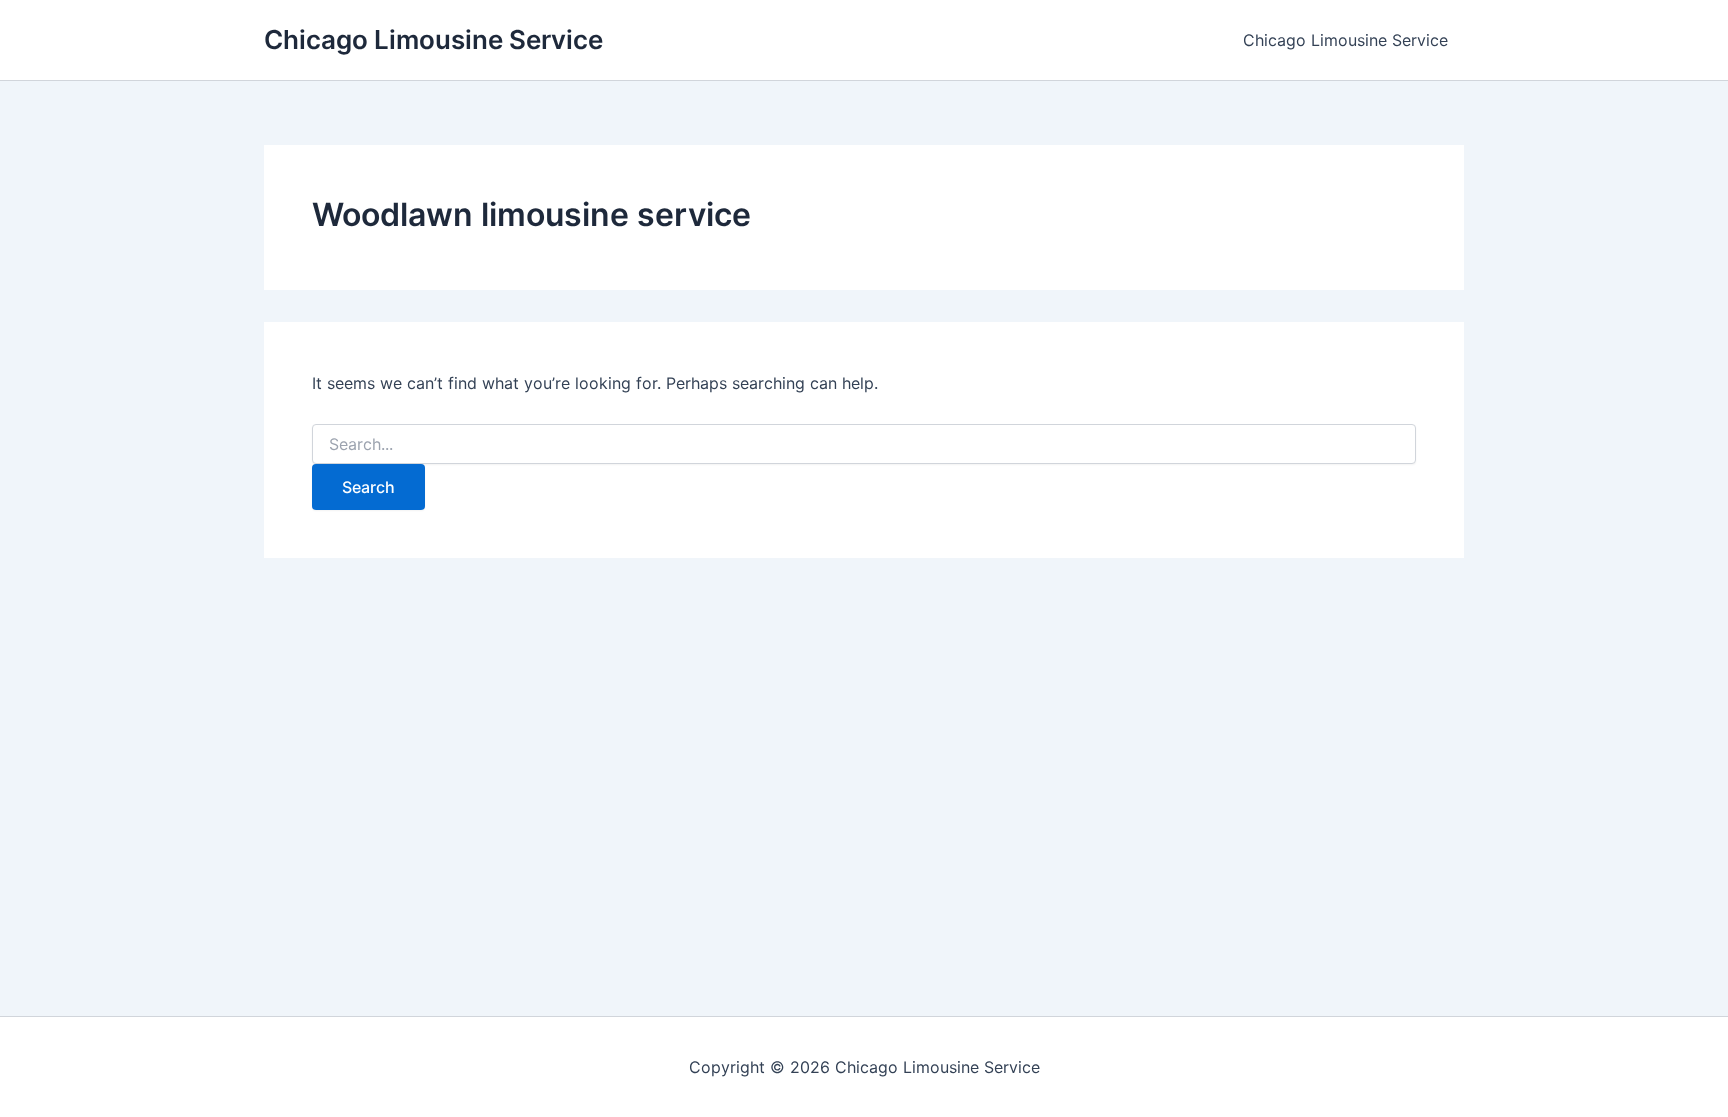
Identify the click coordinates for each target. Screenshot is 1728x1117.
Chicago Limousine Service (433, 39)
